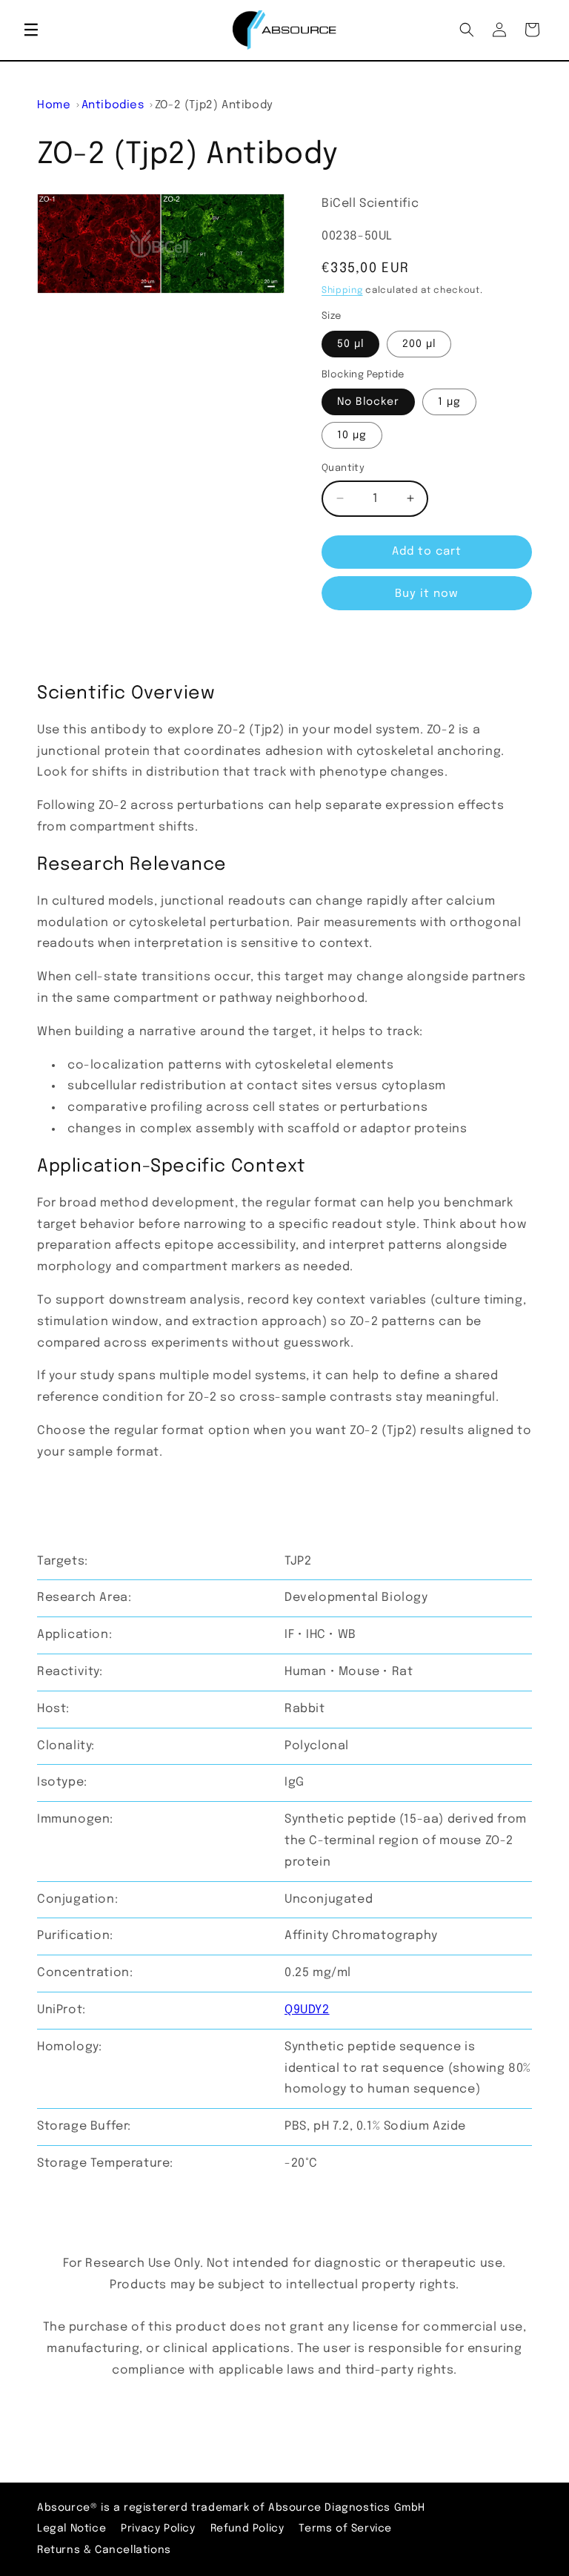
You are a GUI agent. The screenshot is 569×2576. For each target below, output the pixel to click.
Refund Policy (247, 2529)
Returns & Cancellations (104, 2550)
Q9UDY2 (307, 2010)
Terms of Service (345, 2529)
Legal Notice (71, 2529)
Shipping (342, 291)
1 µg (449, 402)
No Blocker (368, 402)
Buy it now (427, 594)
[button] (31, 30)
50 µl (350, 344)
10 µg (352, 435)
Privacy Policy (158, 2529)
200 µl (419, 344)
